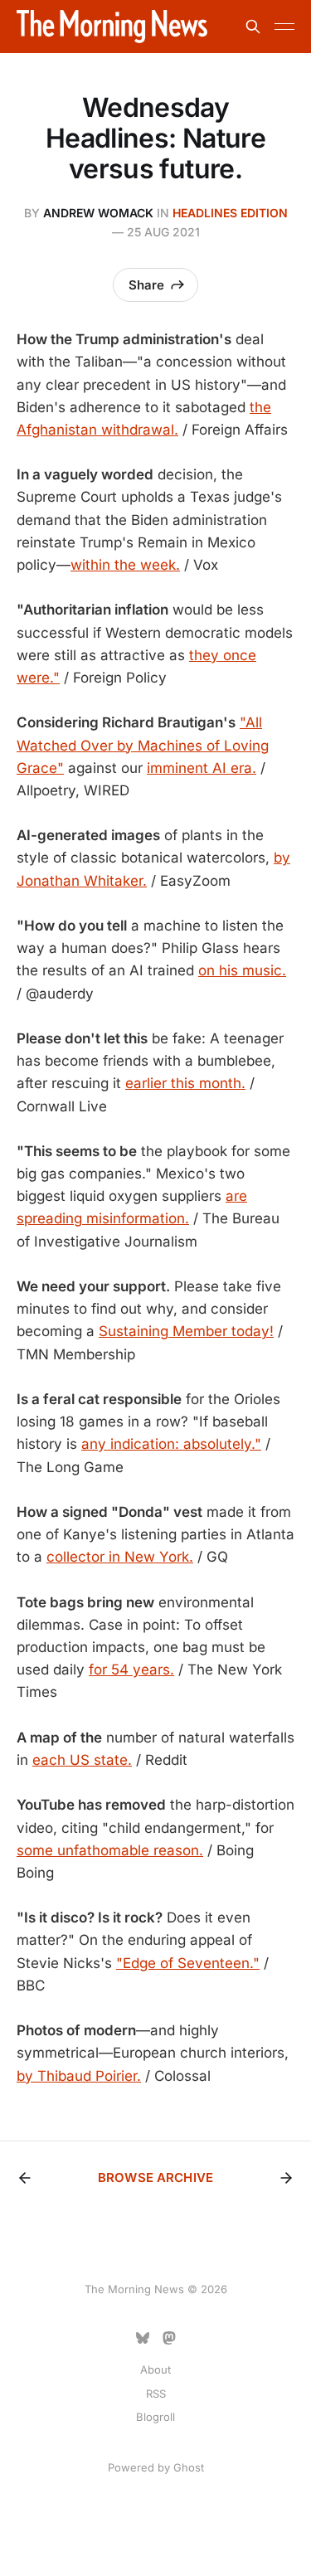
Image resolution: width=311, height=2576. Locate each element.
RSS (156, 2394)
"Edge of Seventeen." (188, 1963)
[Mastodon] (169, 2338)
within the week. (125, 565)
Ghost (189, 2467)
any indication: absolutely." (171, 1444)
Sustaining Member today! (186, 1331)
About (155, 2369)
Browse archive (155, 2177)
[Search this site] (253, 27)
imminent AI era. (202, 768)
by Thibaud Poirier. (79, 2076)
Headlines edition (230, 213)
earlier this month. (185, 1083)
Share (146, 285)
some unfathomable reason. (110, 1850)
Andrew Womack (98, 213)
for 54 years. (131, 1670)
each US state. (82, 1760)
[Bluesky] (143, 2338)
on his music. (242, 970)
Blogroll (155, 2417)
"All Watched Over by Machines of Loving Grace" (143, 745)
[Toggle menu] (284, 27)
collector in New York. (120, 1557)
